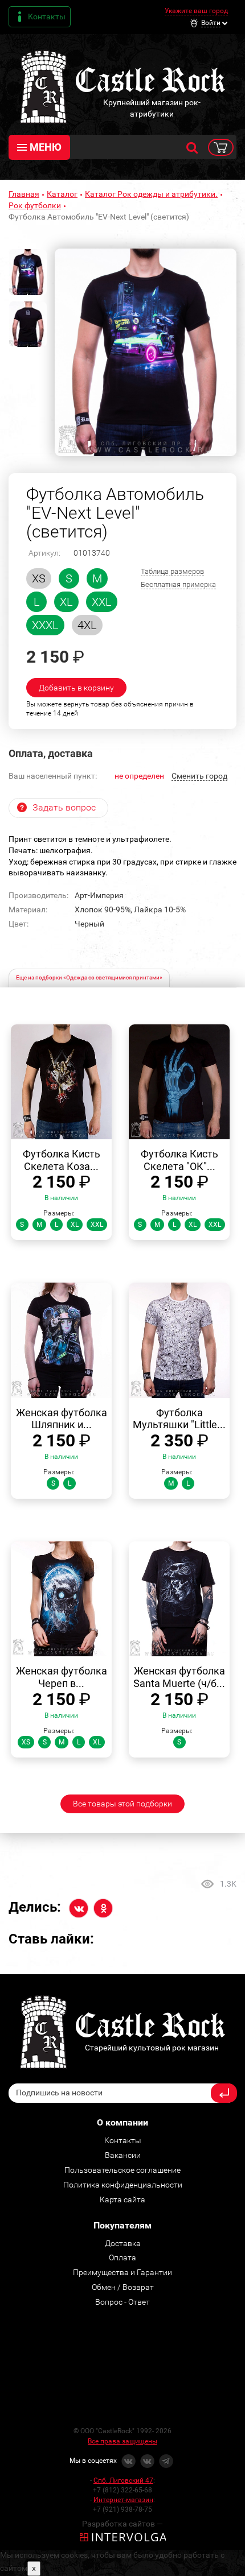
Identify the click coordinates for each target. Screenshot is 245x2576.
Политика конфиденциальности (123, 2185)
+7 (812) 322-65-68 (122, 2490)
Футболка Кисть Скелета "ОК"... (179, 1160)
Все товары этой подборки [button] (122, 1804)
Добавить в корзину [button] (76, 688)
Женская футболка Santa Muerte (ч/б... (179, 1677)
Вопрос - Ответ (122, 2302)
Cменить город (199, 776)
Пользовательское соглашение (122, 2170)
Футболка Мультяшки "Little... (179, 1419)
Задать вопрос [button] (64, 807)
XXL (102, 602)
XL (66, 602)
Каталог (62, 194)
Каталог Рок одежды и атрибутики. (151, 194)
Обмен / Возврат (123, 2287)
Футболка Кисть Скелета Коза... (62, 1160)
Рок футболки (35, 205)
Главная (24, 194)
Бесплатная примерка (178, 584)
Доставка (123, 2243)
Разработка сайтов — (122, 2524)
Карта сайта (122, 2199)
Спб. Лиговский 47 (123, 2480)
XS (39, 578)
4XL (87, 625)
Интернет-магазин (123, 2500)
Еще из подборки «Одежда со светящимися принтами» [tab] (89, 977)
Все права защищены (122, 2441)
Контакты (47, 16)
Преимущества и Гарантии (122, 2272)
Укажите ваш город (196, 11)
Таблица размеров (172, 571)
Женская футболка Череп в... (62, 1677)
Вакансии (123, 2155)
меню (46, 147)
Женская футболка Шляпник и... (62, 1419)
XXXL (45, 625)
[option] (146, 352)
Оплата (122, 2257)
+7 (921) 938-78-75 (122, 2509)
